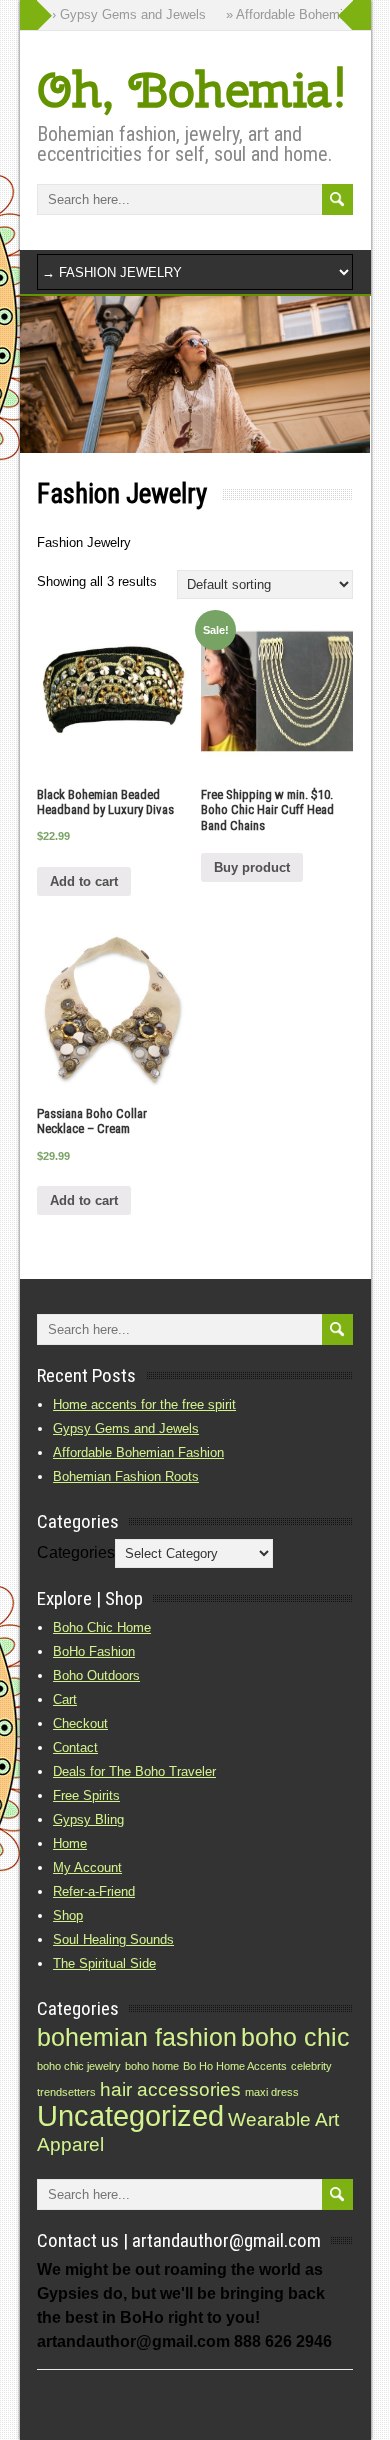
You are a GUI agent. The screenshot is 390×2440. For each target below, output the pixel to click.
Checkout (80, 1723)
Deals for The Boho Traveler (134, 1771)
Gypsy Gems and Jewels (126, 1428)
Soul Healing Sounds (113, 1939)
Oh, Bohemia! (192, 89)
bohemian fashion (137, 2037)
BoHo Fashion (94, 1651)
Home (70, 1843)
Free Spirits (86, 1795)
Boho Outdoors (96, 1675)
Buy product (252, 867)
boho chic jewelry (79, 2066)
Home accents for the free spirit (144, 1404)
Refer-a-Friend (94, 1891)
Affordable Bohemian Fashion (138, 1452)
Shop (68, 1915)
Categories (76, 1552)
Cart (65, 1699)
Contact (75, 1747)
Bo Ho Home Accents (235, 2066)
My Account (87, 1867)
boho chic (295, 2037)
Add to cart (84, 881)
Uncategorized (130, 2115)
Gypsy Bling (88, 1819)
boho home (152, 2066)
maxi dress (272, 2092)
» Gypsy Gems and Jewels (118, 14)
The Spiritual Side (104, 1963)
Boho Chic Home (102, 1627)
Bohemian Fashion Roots (126, 1476)
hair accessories (170, 2089)
